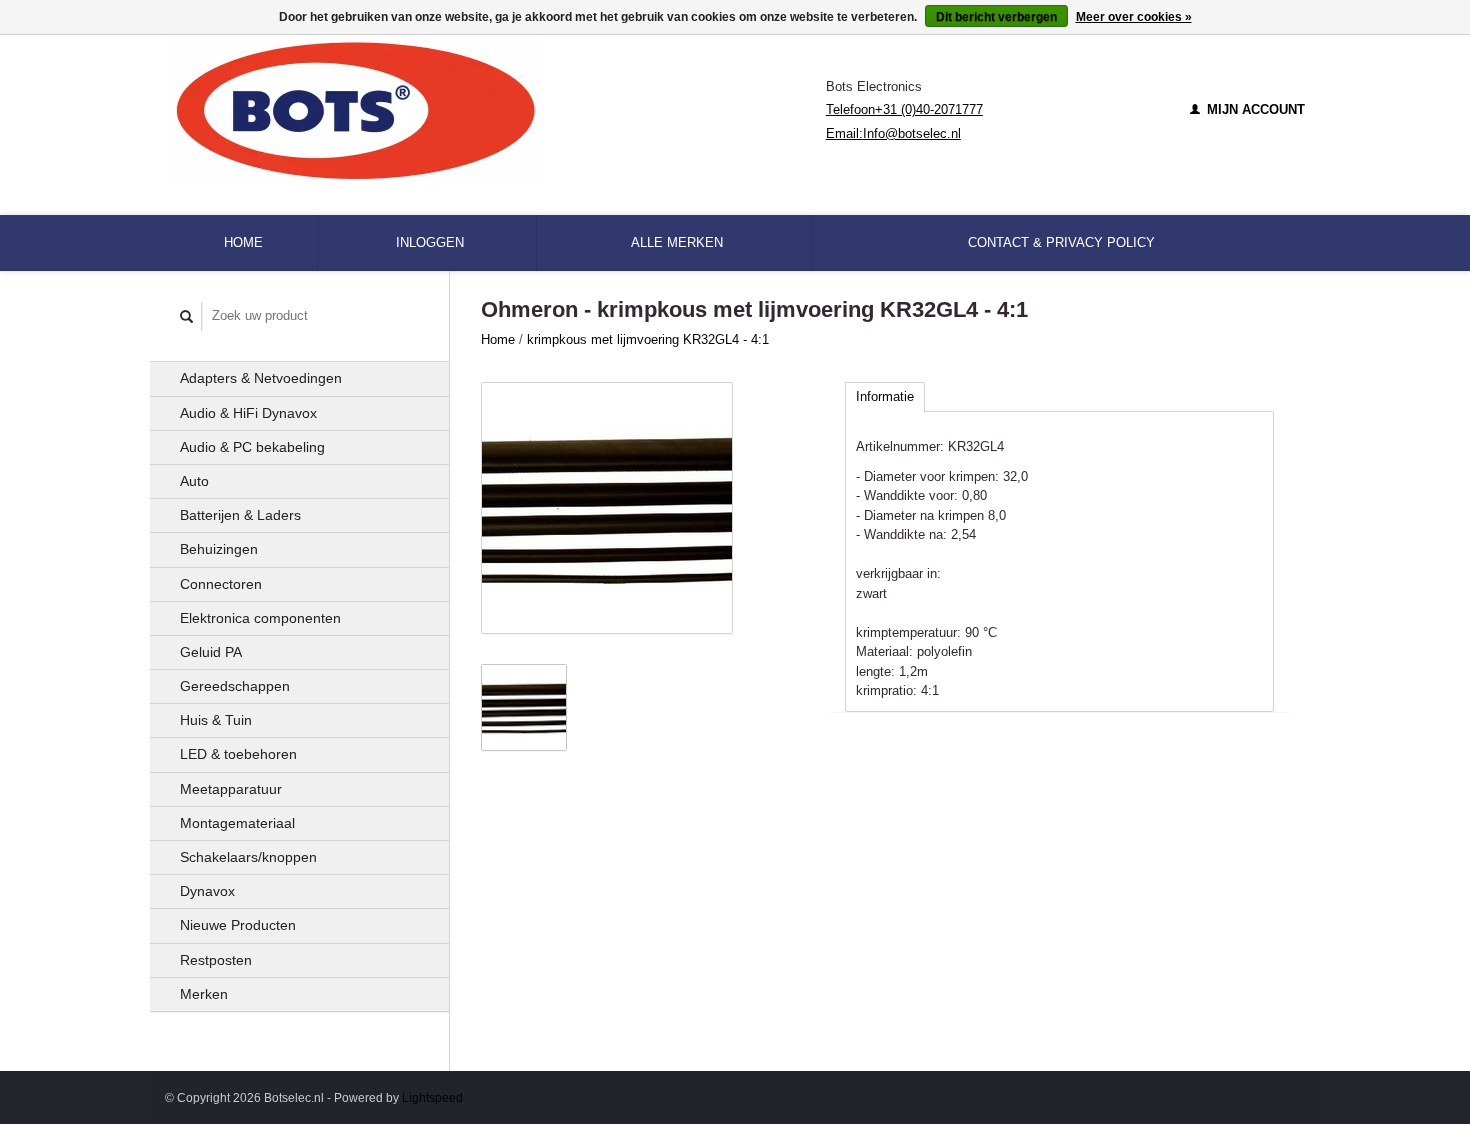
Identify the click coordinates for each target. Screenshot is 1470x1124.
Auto (194, 481)
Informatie (885, 396)
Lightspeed (432, 1097)
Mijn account (1254, 109)
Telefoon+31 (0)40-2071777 (904, 109)
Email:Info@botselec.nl (893, 133)
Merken (204, 994)
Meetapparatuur (231, 789)
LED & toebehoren (238, 754)
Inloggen (430, 242)
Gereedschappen (235, 686)
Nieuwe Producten (238, 925)
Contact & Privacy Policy (1061, 242)
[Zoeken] (187, 316)
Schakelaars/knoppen (248, 857)
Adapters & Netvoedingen (261, 378)
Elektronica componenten (260, 618)
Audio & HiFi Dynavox (248, 413)
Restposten (216, 960)
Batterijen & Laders (240, 515)
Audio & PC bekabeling (252, 447)
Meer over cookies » (1134, 17)
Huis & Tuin (216, 720)
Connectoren (221, 584)
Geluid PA (211, 652)
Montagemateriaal (237, 823)
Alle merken (677, 242)
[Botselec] (495, 110)
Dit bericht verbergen (996, 17)
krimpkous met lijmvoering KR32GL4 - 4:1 (648, 339)
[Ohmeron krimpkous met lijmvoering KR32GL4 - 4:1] (607, 508)
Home (243, 242)
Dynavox (207, 891)
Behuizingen (219, 549)
